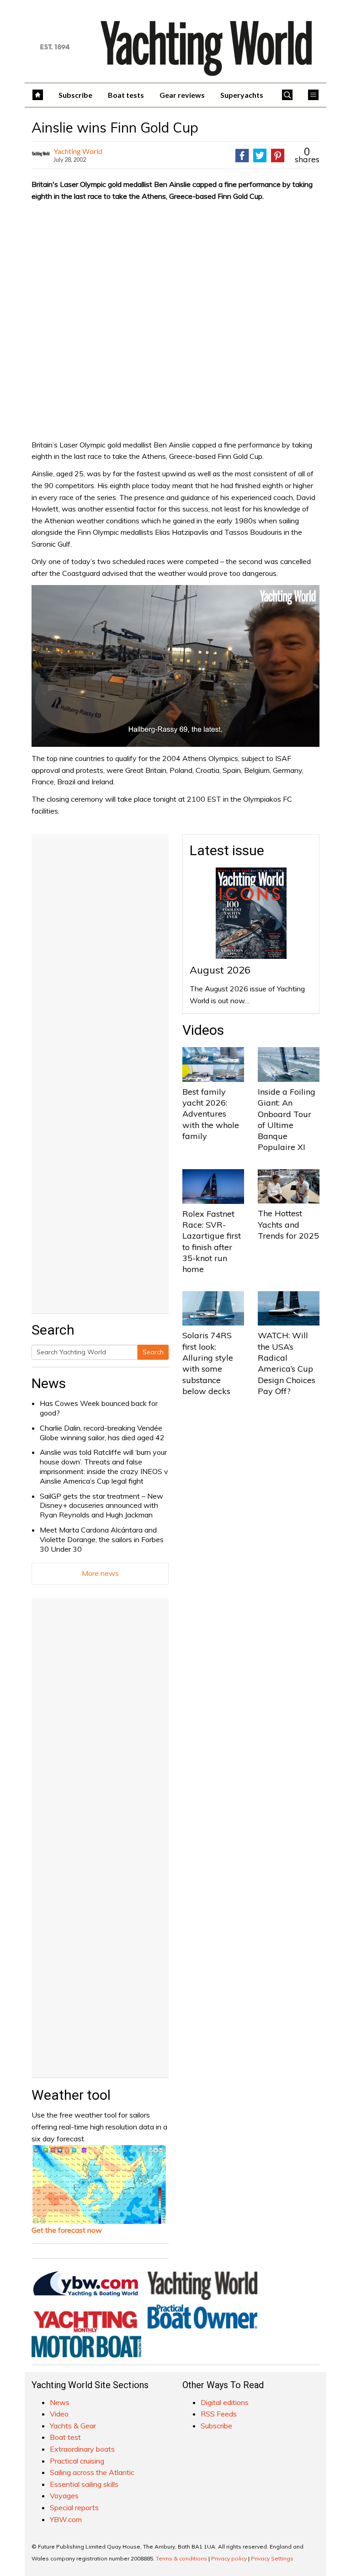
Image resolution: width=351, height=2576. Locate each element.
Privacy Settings (272, 2558)
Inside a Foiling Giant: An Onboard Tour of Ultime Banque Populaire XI (287, 1119)
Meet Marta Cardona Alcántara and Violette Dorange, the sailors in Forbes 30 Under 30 (102, 1539)
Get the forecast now (67, 2230)
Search (153, 1352)
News (49, 1383)
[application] (175, 666)
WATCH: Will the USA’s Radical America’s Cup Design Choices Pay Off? (287, 1363)
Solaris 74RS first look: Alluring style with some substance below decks (208, 1363)
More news (100, 1573)
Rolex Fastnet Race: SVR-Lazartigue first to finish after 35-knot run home (212, 1241)
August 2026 (220, 970)
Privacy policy (229, 2558)
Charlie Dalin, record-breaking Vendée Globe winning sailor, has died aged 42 (102, 1433)
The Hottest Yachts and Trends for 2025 (288, 1224)
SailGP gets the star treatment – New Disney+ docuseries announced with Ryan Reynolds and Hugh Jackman (101, 1506)
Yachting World (78, 151)
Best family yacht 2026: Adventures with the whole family (211, 1114)
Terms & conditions (181, 2558)
